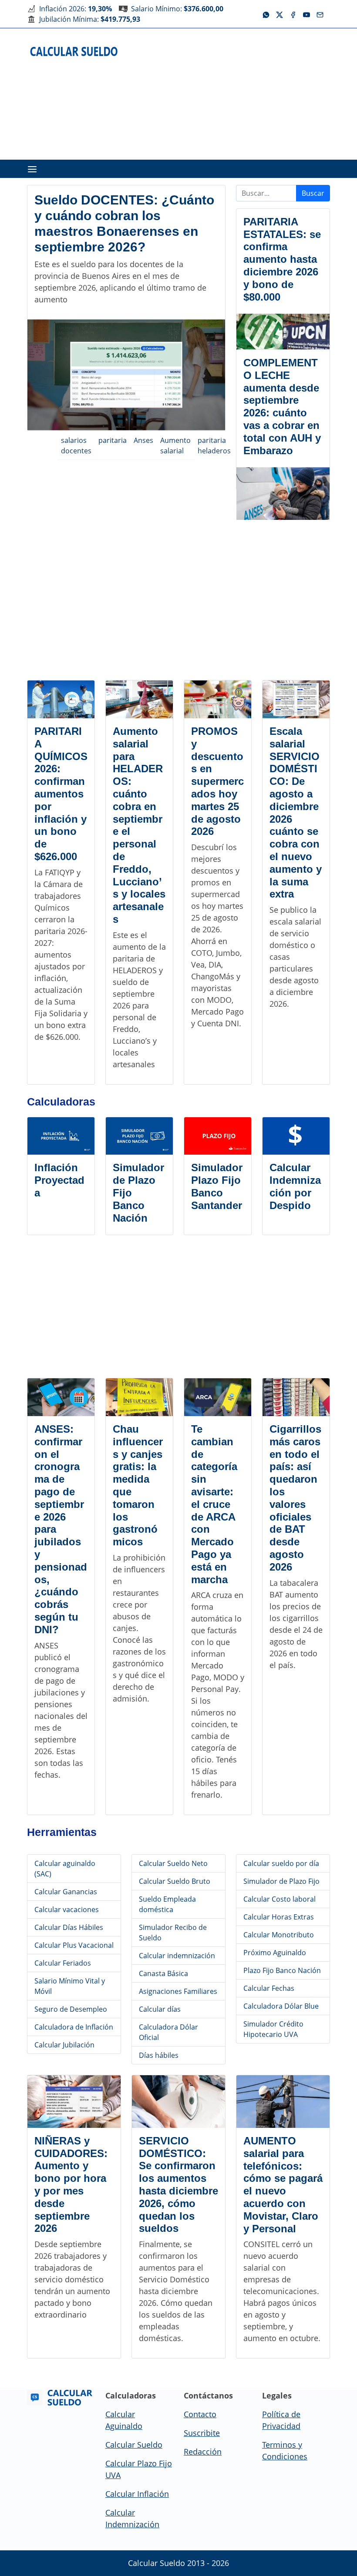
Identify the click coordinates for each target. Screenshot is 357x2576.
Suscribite (202, 2433)
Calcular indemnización (177, 1956)
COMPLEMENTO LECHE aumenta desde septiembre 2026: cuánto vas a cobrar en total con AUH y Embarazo (282, 407)
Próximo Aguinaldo (275, 1953)
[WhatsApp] (266, 14)
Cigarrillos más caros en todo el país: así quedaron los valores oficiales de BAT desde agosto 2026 (295, 1498)
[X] (280, 14)
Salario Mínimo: (177, 9)
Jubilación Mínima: (90, 19)
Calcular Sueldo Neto (173, 1863)
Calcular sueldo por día (281, 1863)
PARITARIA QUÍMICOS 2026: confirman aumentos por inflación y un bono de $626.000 (61, 794)
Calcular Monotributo (279, 1935)
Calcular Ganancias (66, 1892)
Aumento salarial (175, 446)
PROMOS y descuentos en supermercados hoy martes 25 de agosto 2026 (217, 781)
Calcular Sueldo (134, 2445)
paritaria (113, 440)
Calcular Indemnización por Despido (295, 1186)
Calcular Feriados (63, 1963)
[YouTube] (306, 14)
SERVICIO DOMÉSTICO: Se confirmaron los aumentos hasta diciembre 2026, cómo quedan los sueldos (178, 2185)
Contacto (200, 2414)
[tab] (32, 169)
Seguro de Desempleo (71, 2009)
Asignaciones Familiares (178, 1991)
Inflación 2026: (76, 9)
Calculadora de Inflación (74, 2027)
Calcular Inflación (137, 2494)
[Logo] (74, 51)
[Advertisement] (244, 93)
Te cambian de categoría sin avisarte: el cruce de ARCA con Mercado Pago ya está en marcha (214, 1504)
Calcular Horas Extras (279, 1917)
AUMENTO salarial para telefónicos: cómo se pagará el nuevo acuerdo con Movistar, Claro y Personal (283, 2185)
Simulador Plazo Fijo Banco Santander (217, 1186)
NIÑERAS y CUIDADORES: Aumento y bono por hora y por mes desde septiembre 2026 (71, 2185)
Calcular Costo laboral (280, 1899)
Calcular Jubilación (64, 2045)
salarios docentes (76, 446)
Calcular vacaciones (67, 1909)
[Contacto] (320, 14)
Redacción (203, 2452)
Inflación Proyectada (59, 1180)
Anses (143, 440)
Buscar (313, 193)
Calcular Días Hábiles (69, 1927)
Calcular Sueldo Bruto (175, 1881)
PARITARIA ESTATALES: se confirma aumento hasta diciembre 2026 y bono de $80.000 (282, 259)
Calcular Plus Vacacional (74, 1945)
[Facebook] (293, 14)
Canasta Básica (163, 1973)
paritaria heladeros (214, 446)
